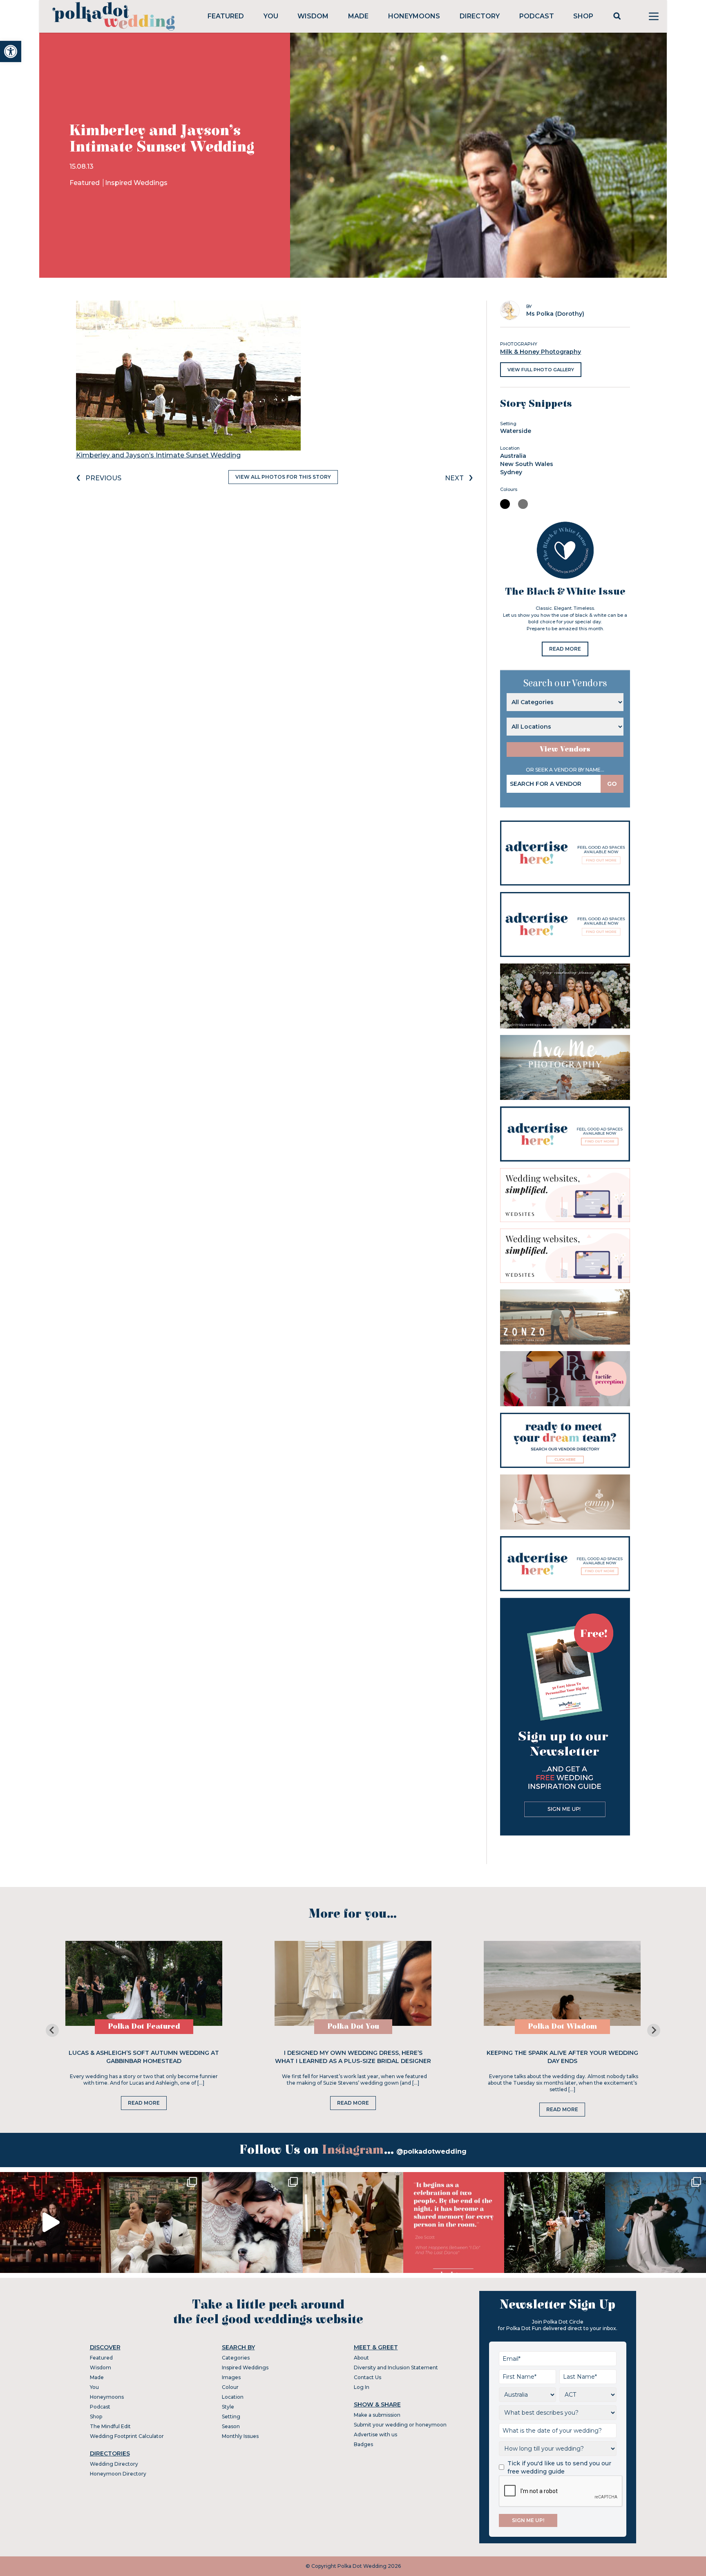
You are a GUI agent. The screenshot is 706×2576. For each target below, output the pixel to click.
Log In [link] (362, 2387)
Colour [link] (230, 2387)
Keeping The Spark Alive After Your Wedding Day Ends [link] (562, 2057)
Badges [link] (363, 2444)
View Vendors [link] (565, 749)
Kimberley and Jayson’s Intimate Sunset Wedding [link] (158, 455)
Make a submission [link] (377, 2415)
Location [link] (233, 2397)
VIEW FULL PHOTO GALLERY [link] (541, 370)
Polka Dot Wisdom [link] (562, 2026)
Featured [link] (226, 16)
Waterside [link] (516, 431)
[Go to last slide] (52, 2030)
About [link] (361, 2358)
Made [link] (358, 16)
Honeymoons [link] (414, 16)
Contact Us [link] (368, 2377)
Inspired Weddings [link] (136, 183)
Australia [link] (513, 456)
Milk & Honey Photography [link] (541, 352)
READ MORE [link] (565, 649)
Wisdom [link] (313, 16)
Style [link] (228, 2407)
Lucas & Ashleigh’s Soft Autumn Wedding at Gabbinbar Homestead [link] (144, 2057)
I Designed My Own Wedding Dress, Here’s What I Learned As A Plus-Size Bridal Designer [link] (353, 2057)
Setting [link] (231, 2417)
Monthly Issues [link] (240, 2436)
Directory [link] (480, 16)
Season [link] (231, 2426)
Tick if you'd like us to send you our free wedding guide (559, 2467)
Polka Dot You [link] (353, 2026)
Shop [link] (583, 16)
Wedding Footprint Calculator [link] (127, 2436)
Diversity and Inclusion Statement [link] (396, 2367)
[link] (11, 51)
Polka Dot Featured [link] (144, 2026)
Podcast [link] (537, 16)
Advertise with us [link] (375, 2434)
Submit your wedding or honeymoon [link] (400, 2425)
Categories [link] (236, 2358)
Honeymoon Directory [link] (118, 2474)
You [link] (271, 16)
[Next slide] (654, 2030)
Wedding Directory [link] (114, 2464)
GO (612, 784)
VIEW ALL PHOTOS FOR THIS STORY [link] (283, 477)
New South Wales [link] (527, 464)
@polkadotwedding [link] (431, 2151)
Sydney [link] (511, 472)
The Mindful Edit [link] (110, 2426)
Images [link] (231, 2377)
